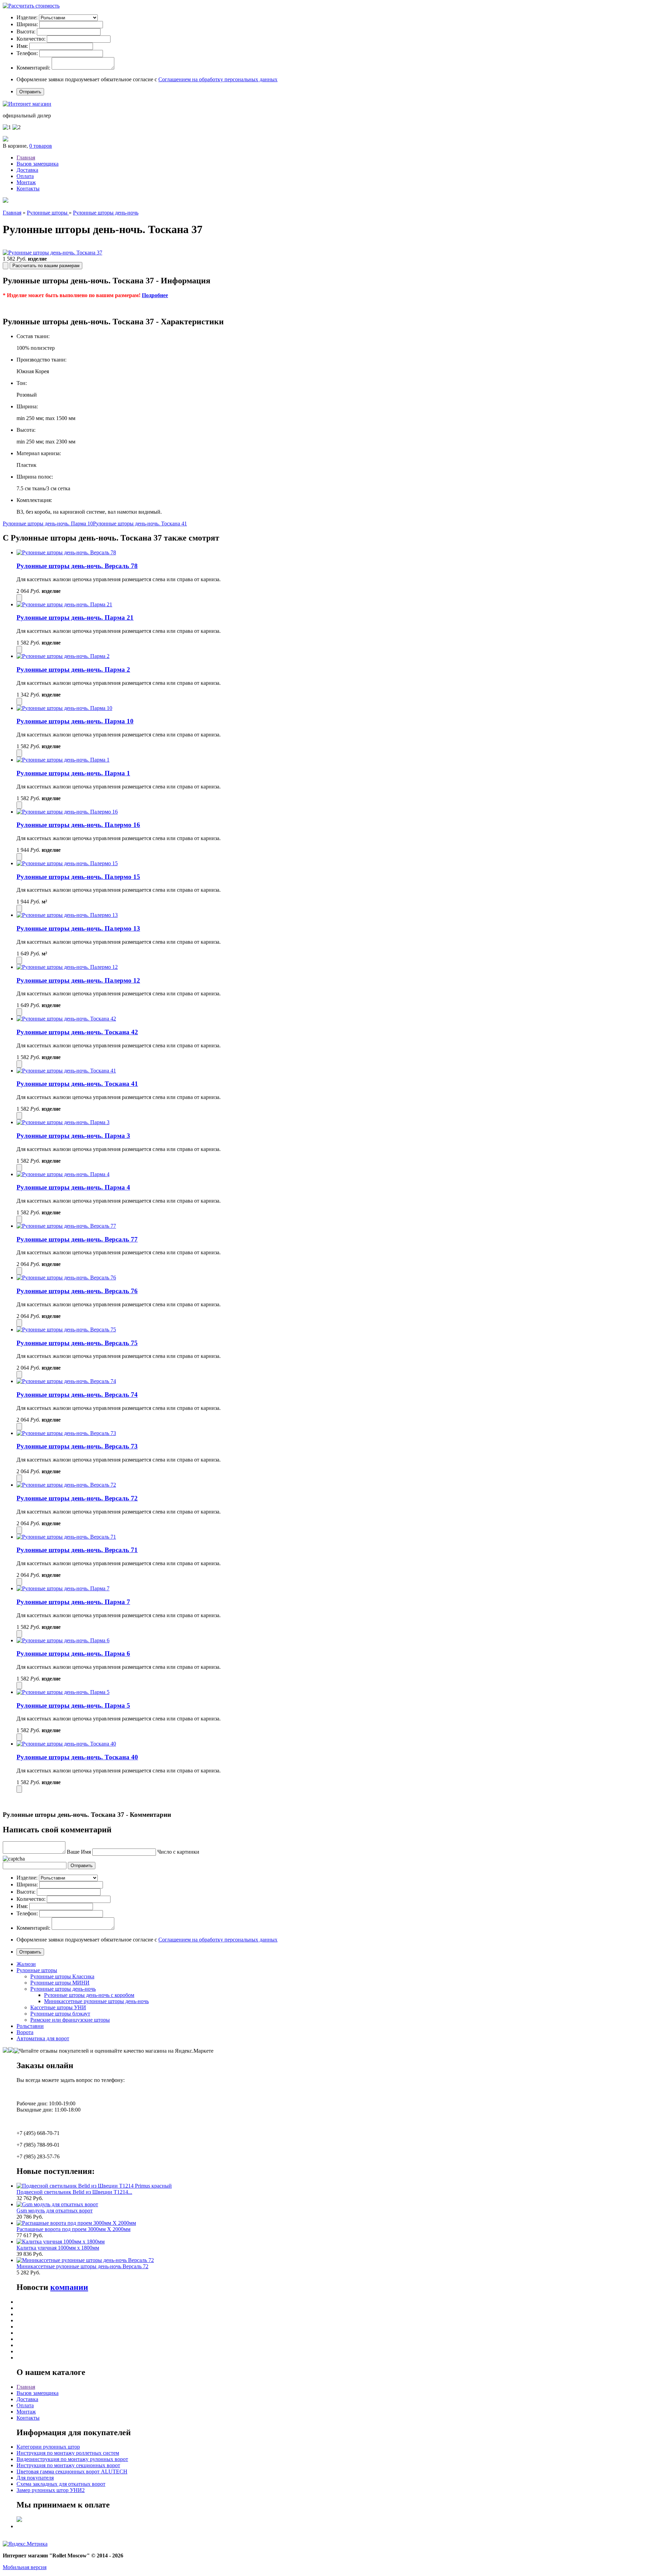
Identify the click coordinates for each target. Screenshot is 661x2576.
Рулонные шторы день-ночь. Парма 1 (73, 773)
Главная (26, 158)
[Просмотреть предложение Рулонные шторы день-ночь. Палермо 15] (67, 863)
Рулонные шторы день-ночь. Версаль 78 (77, 566)
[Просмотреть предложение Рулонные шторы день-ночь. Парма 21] (64, 604)
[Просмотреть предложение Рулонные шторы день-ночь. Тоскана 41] (66, 1071)
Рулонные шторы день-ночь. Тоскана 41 (140, 523)
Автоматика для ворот (43, 2038)
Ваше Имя (79, 1852)
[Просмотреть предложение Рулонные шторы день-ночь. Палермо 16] (67, 812)
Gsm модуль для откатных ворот (55, 2211)
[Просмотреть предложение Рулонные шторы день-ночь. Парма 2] (63, 656)
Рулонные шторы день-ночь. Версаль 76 (77, 1291)
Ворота (25, 2032)
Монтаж (26, 182)
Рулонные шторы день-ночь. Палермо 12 (78, 980)
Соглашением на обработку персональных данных (218, 79)
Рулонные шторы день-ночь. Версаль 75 (77, 1343)
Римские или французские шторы (70, 2020)
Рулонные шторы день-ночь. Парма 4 (73, 1187)
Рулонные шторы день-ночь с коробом (89, 1995)
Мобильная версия (25, 2567)
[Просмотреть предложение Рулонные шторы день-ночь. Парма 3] (63, 1122)
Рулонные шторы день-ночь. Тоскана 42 (77, 1032)
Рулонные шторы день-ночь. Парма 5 (73, 1705)
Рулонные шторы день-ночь (106, 213)
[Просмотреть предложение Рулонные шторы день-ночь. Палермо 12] (67, 967)
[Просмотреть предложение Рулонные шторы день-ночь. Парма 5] (63, 1692)
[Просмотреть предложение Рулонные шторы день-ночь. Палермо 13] (67, 915)
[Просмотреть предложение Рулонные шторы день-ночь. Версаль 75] (66, 1329)
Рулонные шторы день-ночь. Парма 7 (73, 1602)
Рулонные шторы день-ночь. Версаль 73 (77, 1446)
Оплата (25, 176)
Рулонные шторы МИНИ (60, 1983)
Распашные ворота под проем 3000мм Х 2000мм (74, 2229)
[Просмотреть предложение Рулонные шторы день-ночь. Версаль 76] (66, 1277)
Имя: (22, 46)
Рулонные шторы (48, 213)
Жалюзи (26, 1964)
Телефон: (27, 53)
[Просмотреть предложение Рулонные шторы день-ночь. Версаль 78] (66, 552)
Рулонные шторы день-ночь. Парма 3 (73, 1136)
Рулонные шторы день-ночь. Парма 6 (73, 1653)
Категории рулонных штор (48, 2447)
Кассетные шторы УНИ (58, 2007)
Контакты (28, 189)
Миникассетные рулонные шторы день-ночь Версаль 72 (82, 2266)
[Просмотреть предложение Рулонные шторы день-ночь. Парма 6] (63, 1640)
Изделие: (27, 17)
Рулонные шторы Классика (62, 1976)
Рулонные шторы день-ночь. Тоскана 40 (77, 1757)
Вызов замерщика (38, 164)
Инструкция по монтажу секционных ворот (68, 2465)
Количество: (31, 39)
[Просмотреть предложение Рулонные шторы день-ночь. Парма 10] (64, 708)
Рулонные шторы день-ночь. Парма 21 (75, 617)
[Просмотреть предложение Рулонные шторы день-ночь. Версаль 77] (66, 1226)
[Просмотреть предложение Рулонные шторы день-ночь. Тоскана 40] (66, 1744)
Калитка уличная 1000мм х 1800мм (58, 2248)
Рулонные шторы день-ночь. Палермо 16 (78, 825)
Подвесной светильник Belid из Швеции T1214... (74, 2192)
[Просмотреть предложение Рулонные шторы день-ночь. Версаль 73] (66, 1433)
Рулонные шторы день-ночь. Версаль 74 (77, 1395)
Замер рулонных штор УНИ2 (51, 2490)
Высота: (26, 32)
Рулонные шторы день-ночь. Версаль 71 (77, 1550)
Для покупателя (35, 2478)
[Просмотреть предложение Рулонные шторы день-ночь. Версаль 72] (66, 1485)
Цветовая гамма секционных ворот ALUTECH (72, 2472)
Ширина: (27, 24)
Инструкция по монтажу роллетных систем (68, 2453)
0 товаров (41, 146)
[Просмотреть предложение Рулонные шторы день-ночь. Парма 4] (63, 1174)
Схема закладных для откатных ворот (61, 2484)
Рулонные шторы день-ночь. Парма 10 (48, 523)
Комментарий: (33, 68)
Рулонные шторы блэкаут (60, 2014)
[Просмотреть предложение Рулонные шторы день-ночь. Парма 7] (63, 1588)
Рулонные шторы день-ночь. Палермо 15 (78, 877)
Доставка (27, 170)
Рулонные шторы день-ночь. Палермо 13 (78, 928)
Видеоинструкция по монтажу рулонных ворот (72, 2459)
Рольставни (30, 2026)
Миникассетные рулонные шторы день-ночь (96, 2001)
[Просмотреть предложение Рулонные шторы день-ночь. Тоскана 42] (66, 1019)
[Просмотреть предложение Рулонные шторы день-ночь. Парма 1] (63, 760)
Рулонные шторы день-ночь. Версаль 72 (77, 1498)
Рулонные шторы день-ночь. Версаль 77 (77, 1239)
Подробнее (155, 295)
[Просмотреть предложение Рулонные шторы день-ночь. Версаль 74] (66, 1381)
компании (69, 2287)
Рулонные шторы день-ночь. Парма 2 (73, 669)
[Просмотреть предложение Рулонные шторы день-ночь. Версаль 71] (66, 1537)
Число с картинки (178, 1852)
